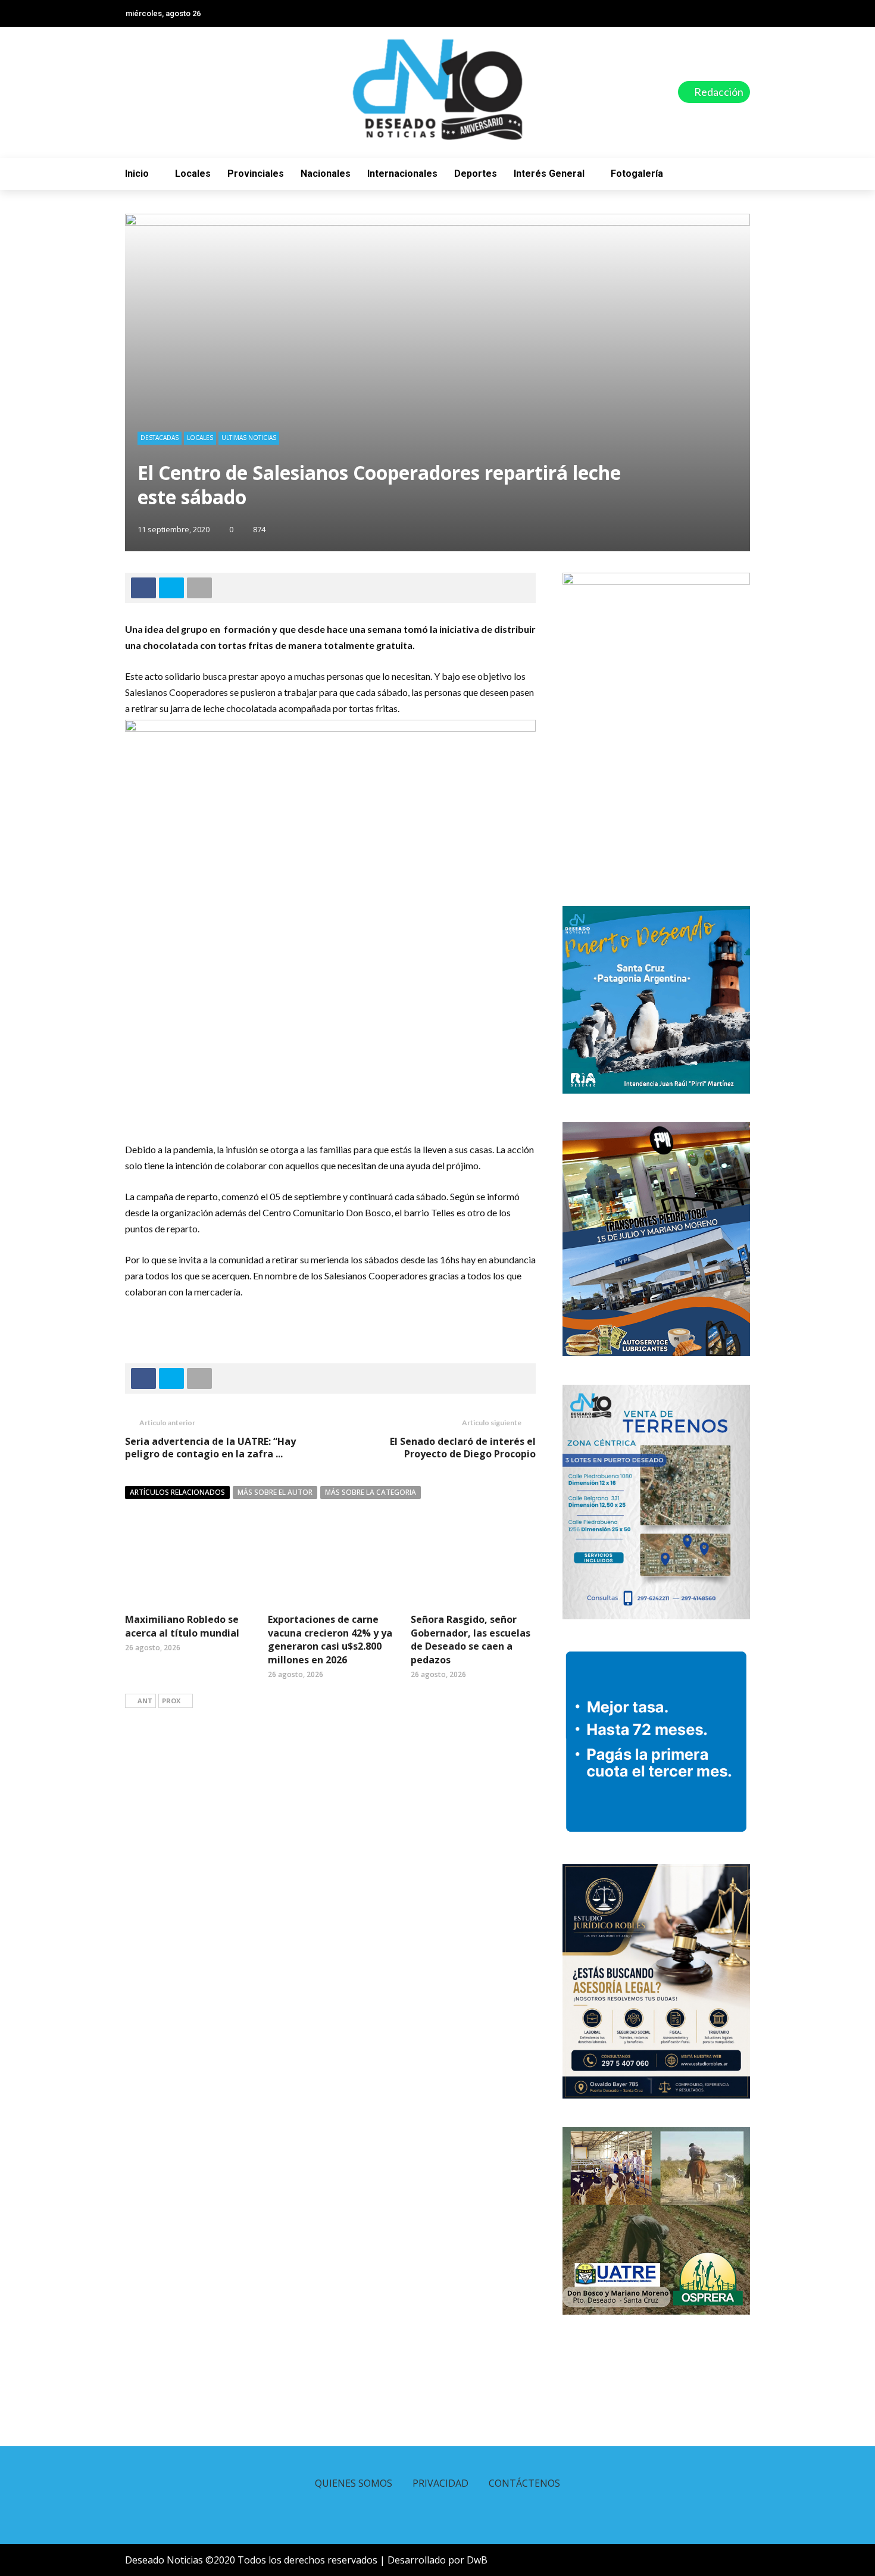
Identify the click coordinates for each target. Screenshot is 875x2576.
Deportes (476, 174)
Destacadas (160, 438)
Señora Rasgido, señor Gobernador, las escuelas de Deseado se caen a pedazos (471, 1639)
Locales (193, 174)
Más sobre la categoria (371, 1492)
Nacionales (326, 174)
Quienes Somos (354, 2483)
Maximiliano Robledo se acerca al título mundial (182, 1626)
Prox (171, 1701)
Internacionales (402, 174)
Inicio (137, 174)
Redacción (718, 92)
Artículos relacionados (177, 1492)
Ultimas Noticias (249, 438)
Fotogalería (637, 174)
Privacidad (440, 2483)
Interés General (549, 174)
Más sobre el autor (275, 1492)
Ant (145, 1701)
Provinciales (256, 174)
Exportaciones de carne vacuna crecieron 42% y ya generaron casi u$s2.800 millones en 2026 (330, 1639)
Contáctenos (524, 2483)
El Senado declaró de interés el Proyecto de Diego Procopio (463, 1448)
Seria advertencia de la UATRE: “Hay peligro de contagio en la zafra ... (210, 1448)
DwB (477, 2560)
